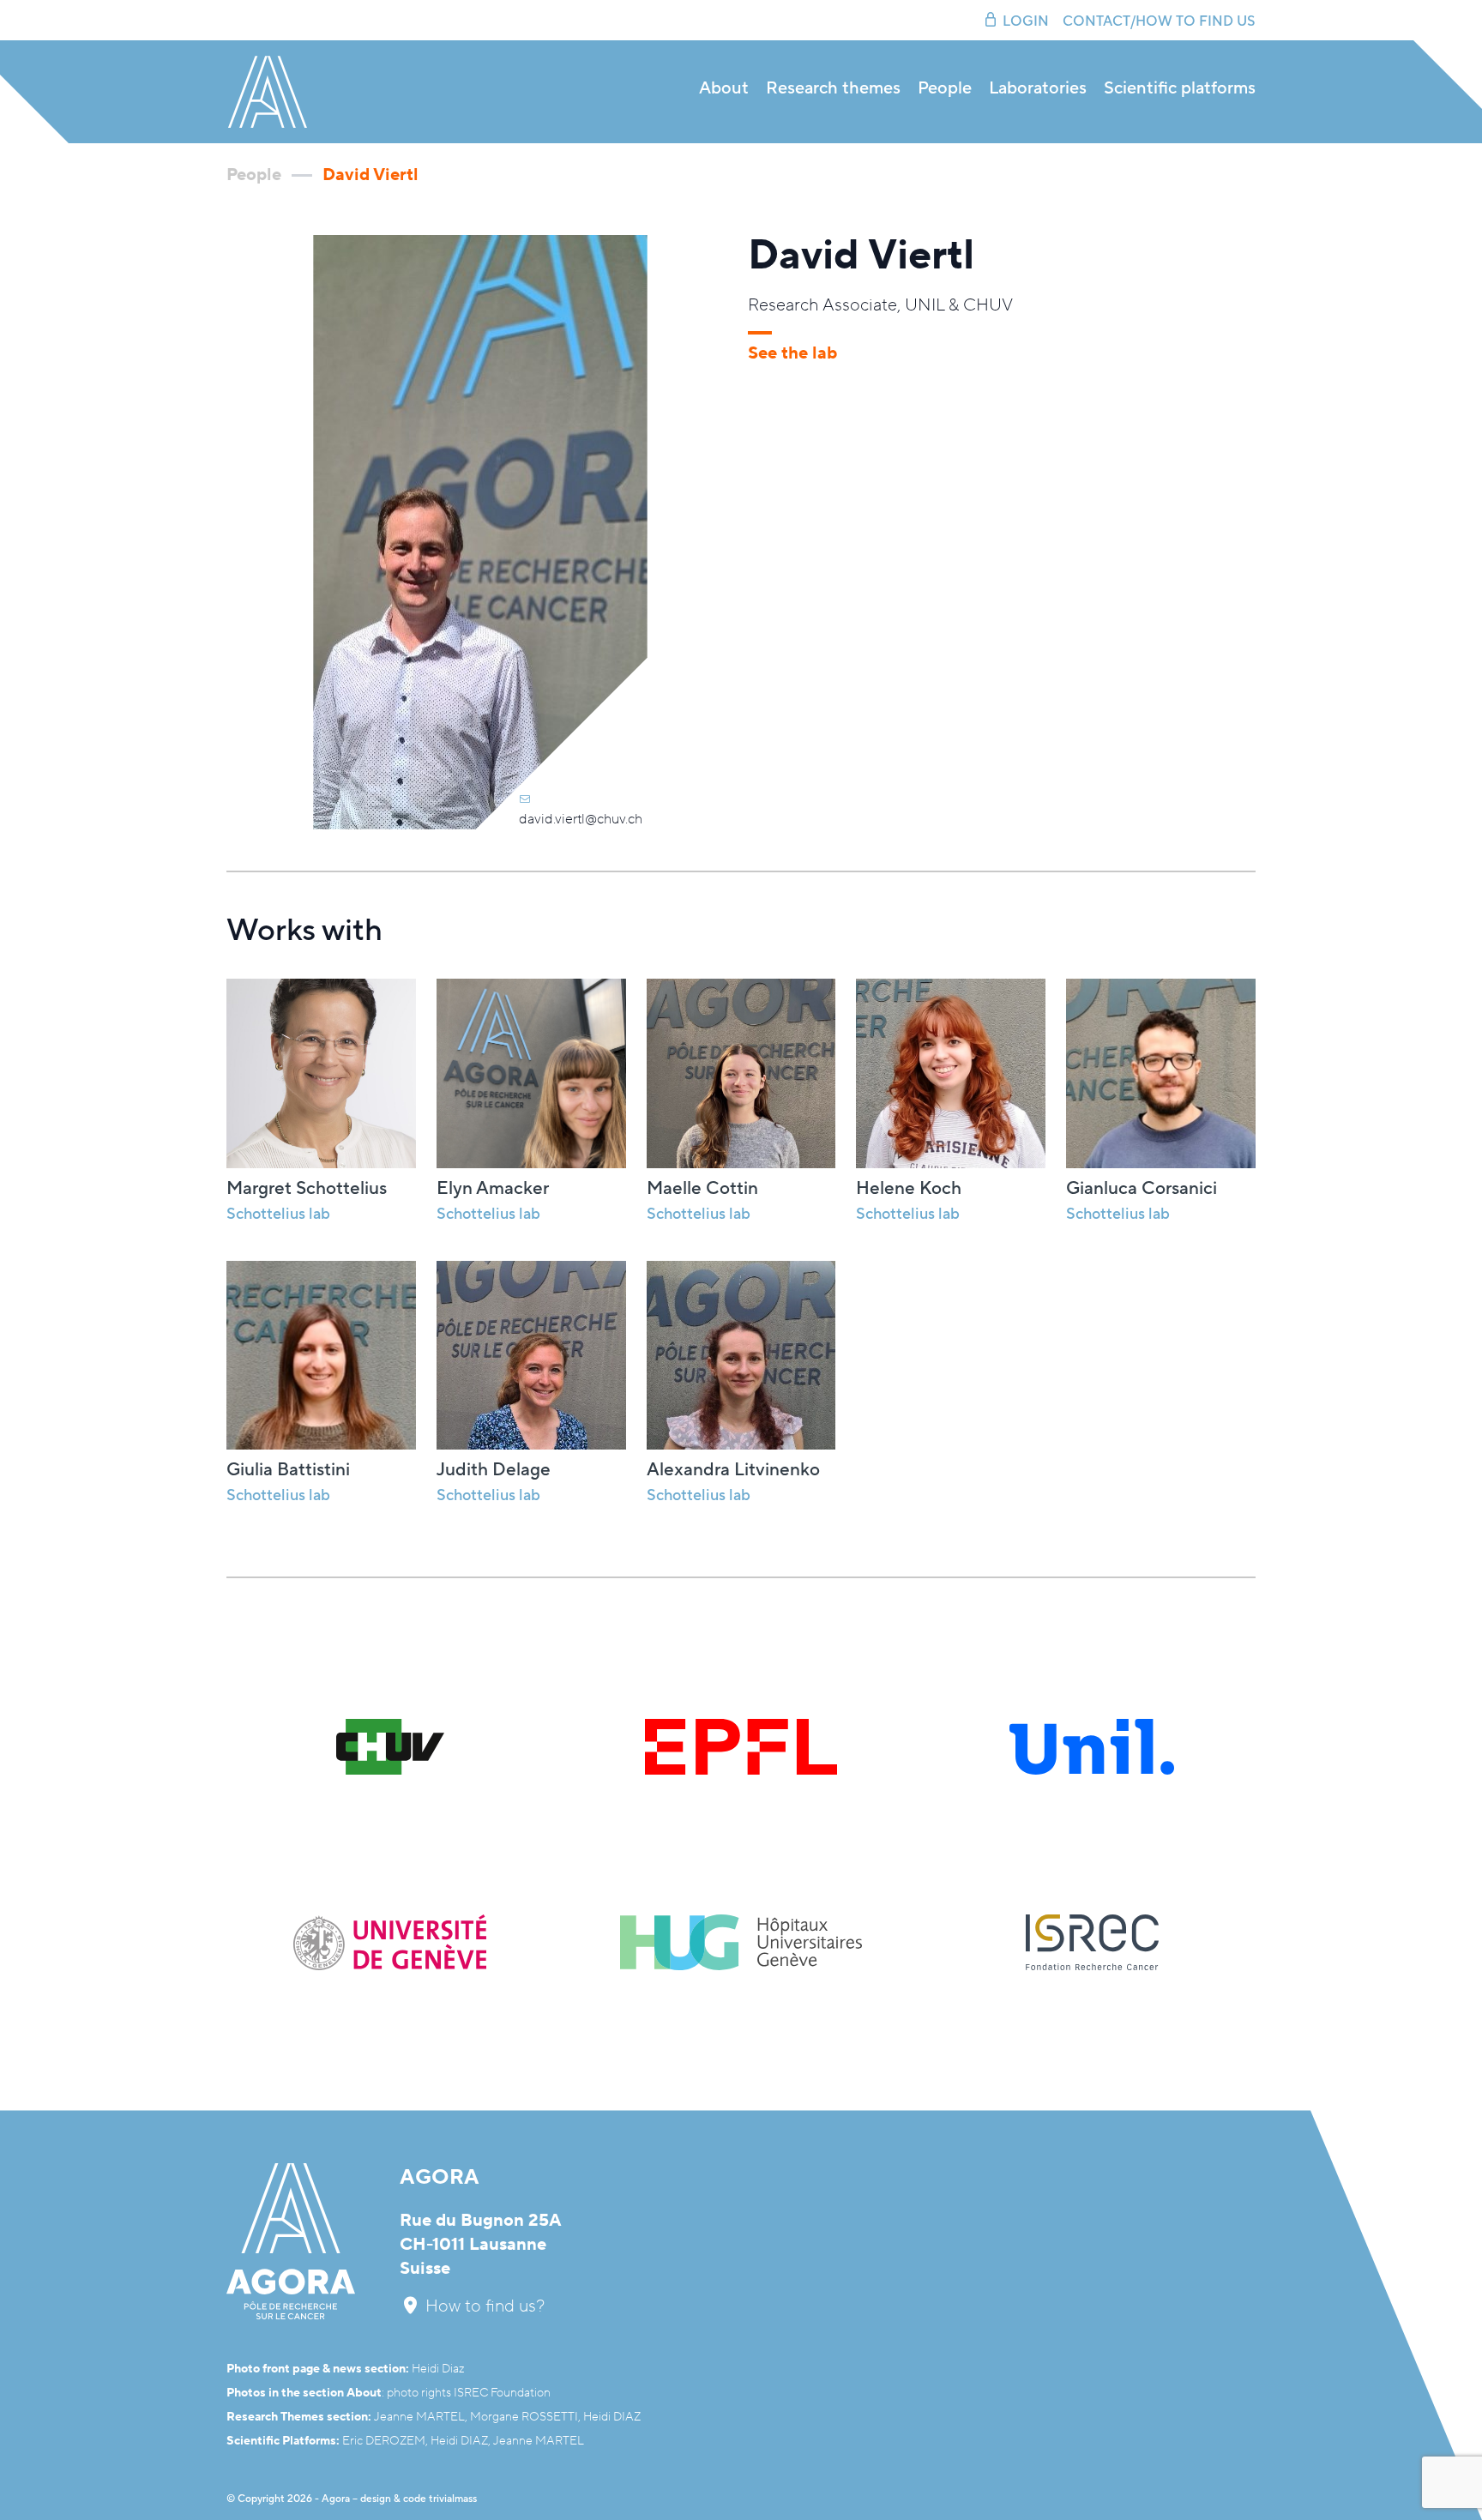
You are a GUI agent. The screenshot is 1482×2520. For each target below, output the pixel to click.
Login (1026, 21)
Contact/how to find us (1159, 21)
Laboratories (1038, 89)
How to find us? (483, 2306)
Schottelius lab (488, 1214)
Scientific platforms (1180, 89)
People (945, 89)
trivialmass (453, 2499)
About (724, 89)
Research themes (833, 89)
